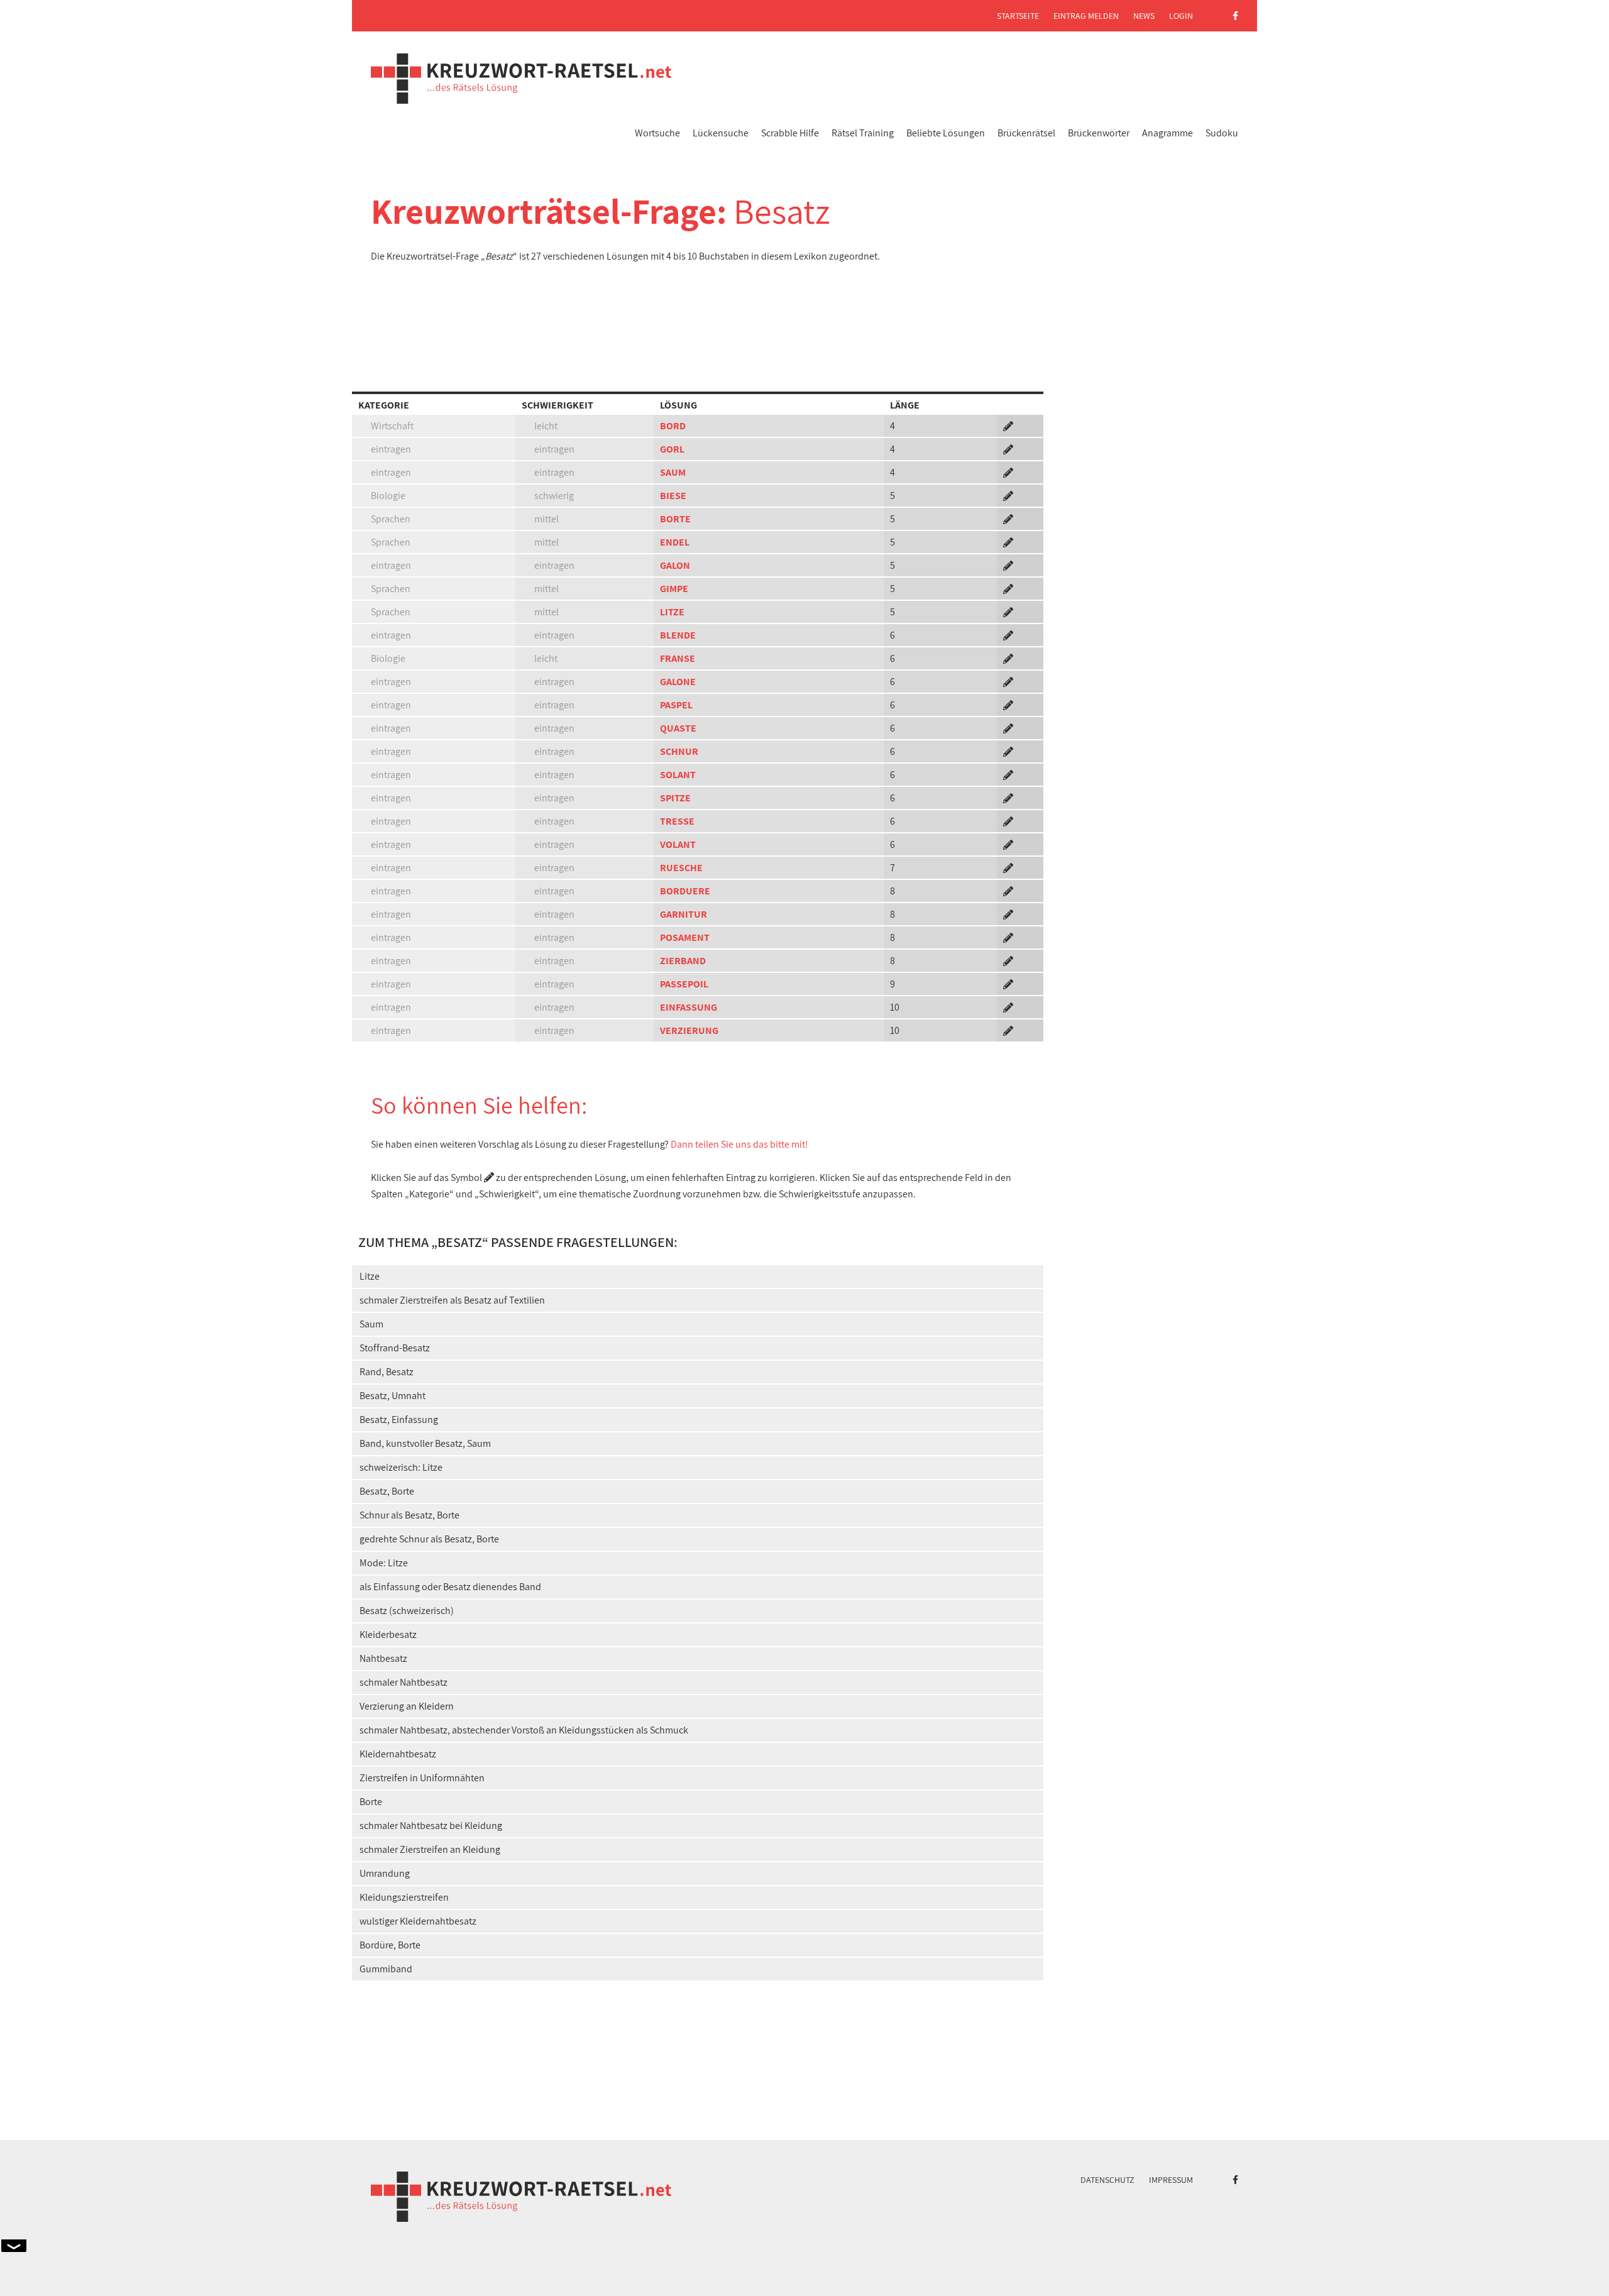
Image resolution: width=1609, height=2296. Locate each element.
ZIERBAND (683, 961)
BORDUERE (685, 891)
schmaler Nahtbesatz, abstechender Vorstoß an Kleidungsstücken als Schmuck (524, 1730)
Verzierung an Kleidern (407, 1706)
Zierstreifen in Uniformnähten (422, 1778)
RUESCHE (681, 868)
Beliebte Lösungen (946, 133)
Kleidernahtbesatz (398, 1754)
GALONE (678, 682)
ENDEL (675, 542)
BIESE (673, 496)
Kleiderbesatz (388, 1634)
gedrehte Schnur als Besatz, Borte (429, 1539)
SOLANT (678, 775)
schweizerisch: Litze (401, 1467)
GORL (672, 449)
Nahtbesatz (383, 1658)
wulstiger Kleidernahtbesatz (418, 1921)
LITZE (672, 612)
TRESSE (677, 821)
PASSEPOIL (684, 984)
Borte (371, 1802)
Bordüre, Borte (390, 1945)
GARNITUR (684, 914)
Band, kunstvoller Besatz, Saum (425, 1443)
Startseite (1018, 16)
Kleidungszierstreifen (404, 1897)
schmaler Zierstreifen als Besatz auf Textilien (452, 1300)
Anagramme (1167, 133)
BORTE (675, 519)
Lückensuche (721, 133)
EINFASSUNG (689, 1007)
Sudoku (1222, 133)
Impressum (1171, 2180)
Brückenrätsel (1026, 133)
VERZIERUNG (689, 1030)
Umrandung (385, 1873)
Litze (370, 1276)
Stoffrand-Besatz (395, 1348)
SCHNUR (679, 751)
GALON (675, 565)
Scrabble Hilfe (790, 133)
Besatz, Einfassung (399, 1420)
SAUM (673, 472)
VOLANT (678, 844)
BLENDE (678, 635)
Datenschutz (1107, 2180)
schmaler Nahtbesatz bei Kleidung (431, 1826)
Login (1181, 16)
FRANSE (678, 658)
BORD (673, 426)
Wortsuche (657, 133)
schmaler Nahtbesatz (404, 1682)
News (1144, 16)
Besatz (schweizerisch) (407, 1611)
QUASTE (678, 728)
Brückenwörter (1099, 133)
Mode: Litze (384, 1563)
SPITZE (675, 798)
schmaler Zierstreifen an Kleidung (430, 1849)
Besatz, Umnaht (393, 1396)
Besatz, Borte (387, 1491)
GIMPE (674, 589)
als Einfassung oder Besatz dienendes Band (450, 1587)
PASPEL (676, 705)
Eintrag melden (1086, 16)
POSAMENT (685, 937)
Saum (371, 1324)
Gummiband (386, 1969)
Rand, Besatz (387, 1372)
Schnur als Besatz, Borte (409, 1515)
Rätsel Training (863, 133)
